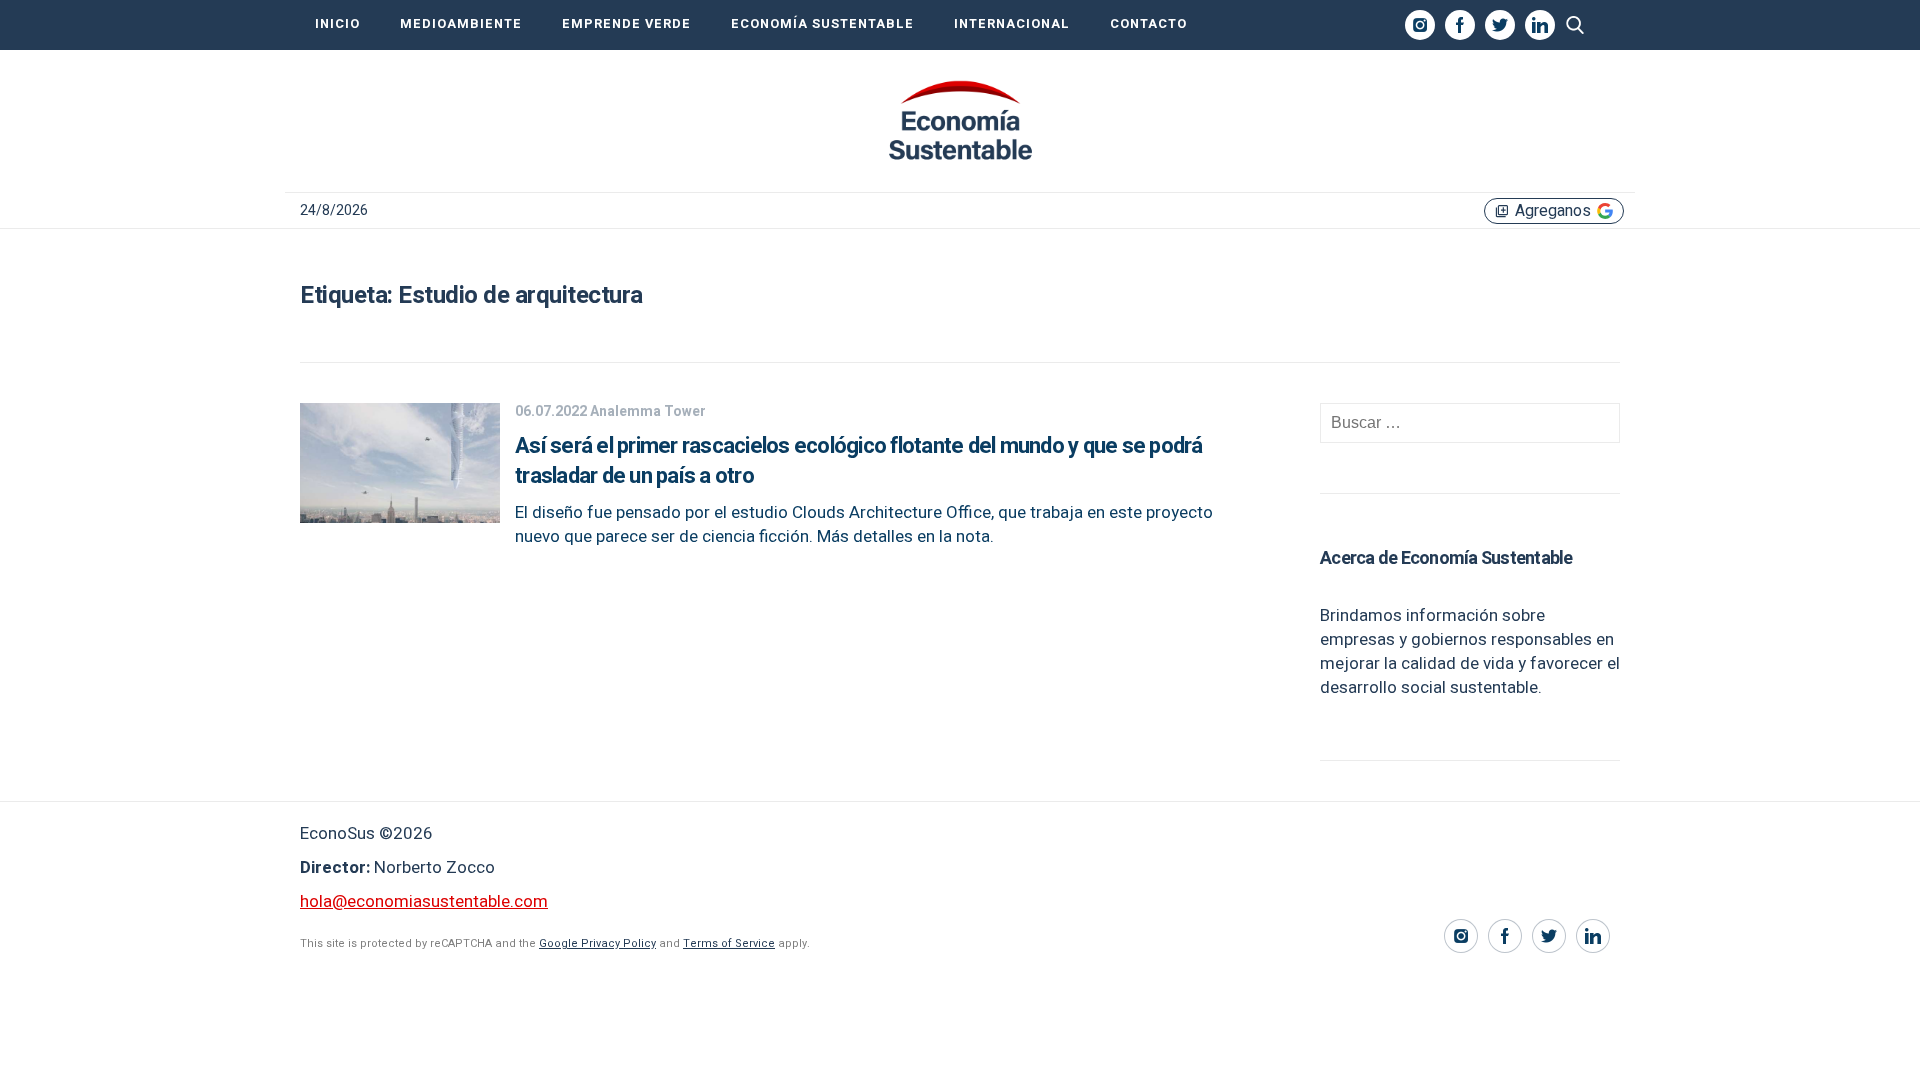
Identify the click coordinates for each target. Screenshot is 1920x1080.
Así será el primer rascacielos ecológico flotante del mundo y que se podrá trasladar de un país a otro (859, 461)
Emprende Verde (626, 24)
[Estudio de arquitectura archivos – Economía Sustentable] (960, 121)
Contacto (1148, 24)
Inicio (337, 24)
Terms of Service (729, 943)
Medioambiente (461, 24)
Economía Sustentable (822, 24)
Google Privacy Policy (597, 943)
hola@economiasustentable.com (424, 901)
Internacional (1012, 24)
